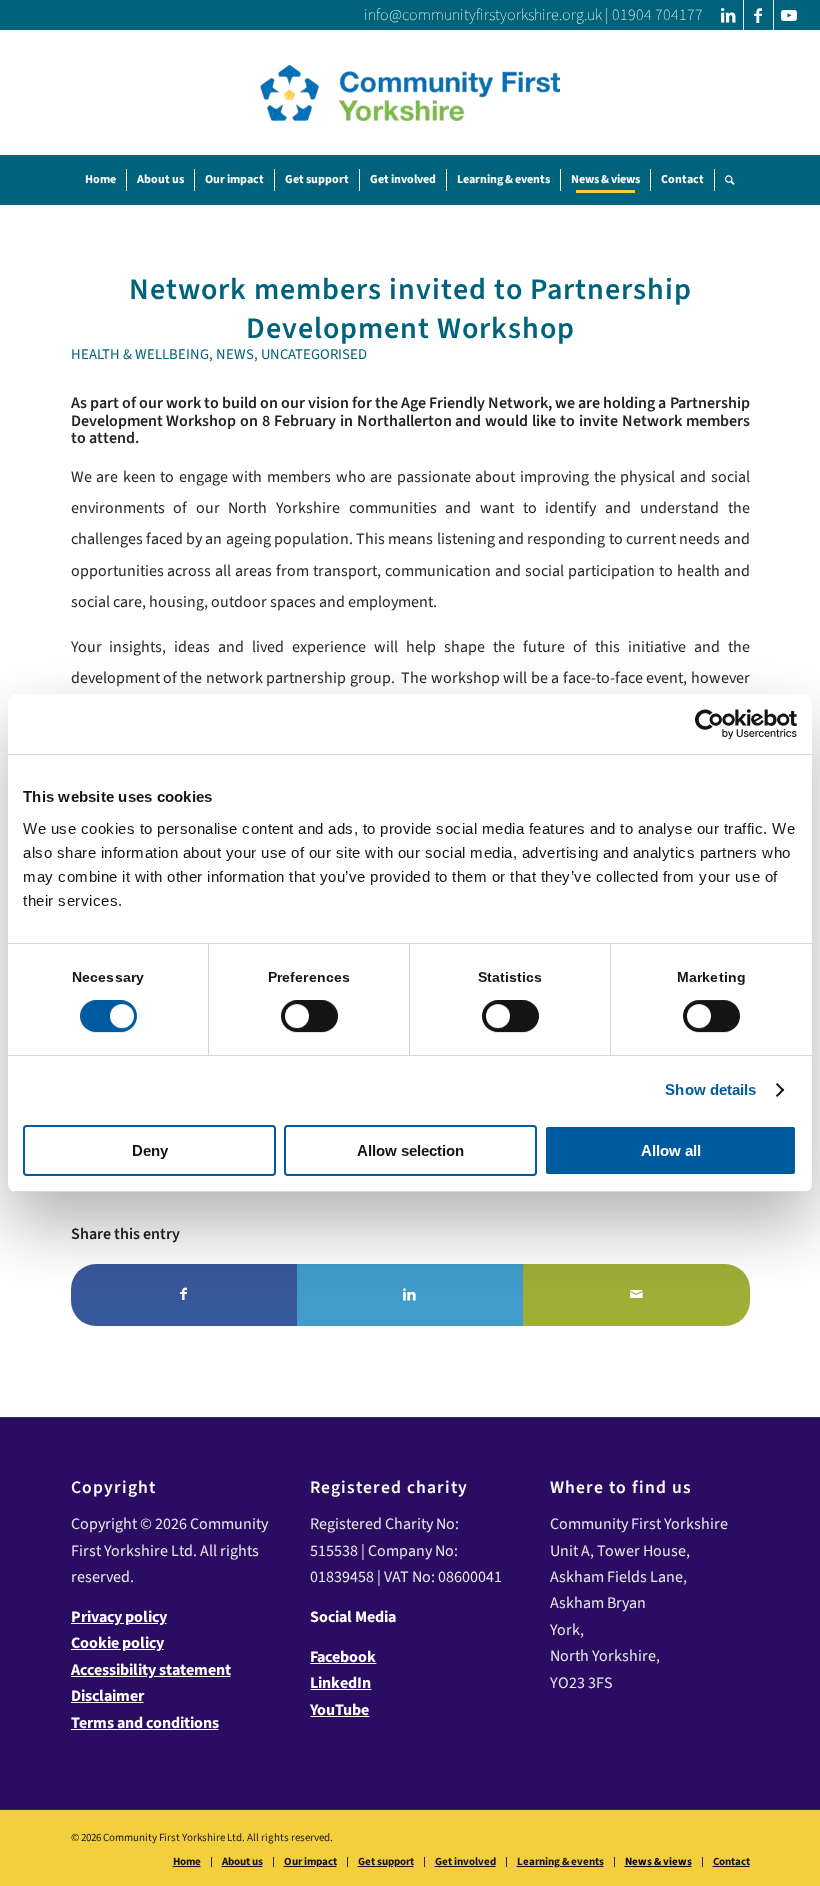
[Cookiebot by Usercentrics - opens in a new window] (709, 724)
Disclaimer (107, 1696)
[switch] (309, 1016)
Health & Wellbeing (140, 354)
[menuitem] (100, 180)
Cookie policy (117, 1643)
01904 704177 (657, 15)
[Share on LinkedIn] (410, 1295)
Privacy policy (119, 1617)
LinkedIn (340, 1683)
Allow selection (410, 1150)
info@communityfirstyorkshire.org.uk (483, 15)
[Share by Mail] (636, 1295)
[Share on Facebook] (184, 1295)
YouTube (339, 1710)
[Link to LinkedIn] (728, 15)
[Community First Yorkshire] (410, 92)
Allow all (671, 1150)
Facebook (343, 1657)
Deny (150, 1150)
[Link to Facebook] (758, 15)
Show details (710, 1089)
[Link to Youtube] (789, 15)
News (235, 354)
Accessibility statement (151, 1670)
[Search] (729, 180)
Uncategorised (314, 354)
